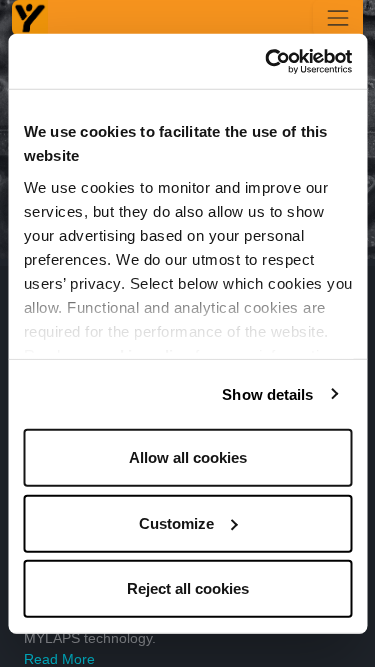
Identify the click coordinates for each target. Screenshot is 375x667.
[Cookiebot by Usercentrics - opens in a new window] (267, 61)
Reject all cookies (188, 588)
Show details (267, 393)
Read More (59, 659)
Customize (176, 522)
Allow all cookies (188, 457)
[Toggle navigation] (338, 18)
